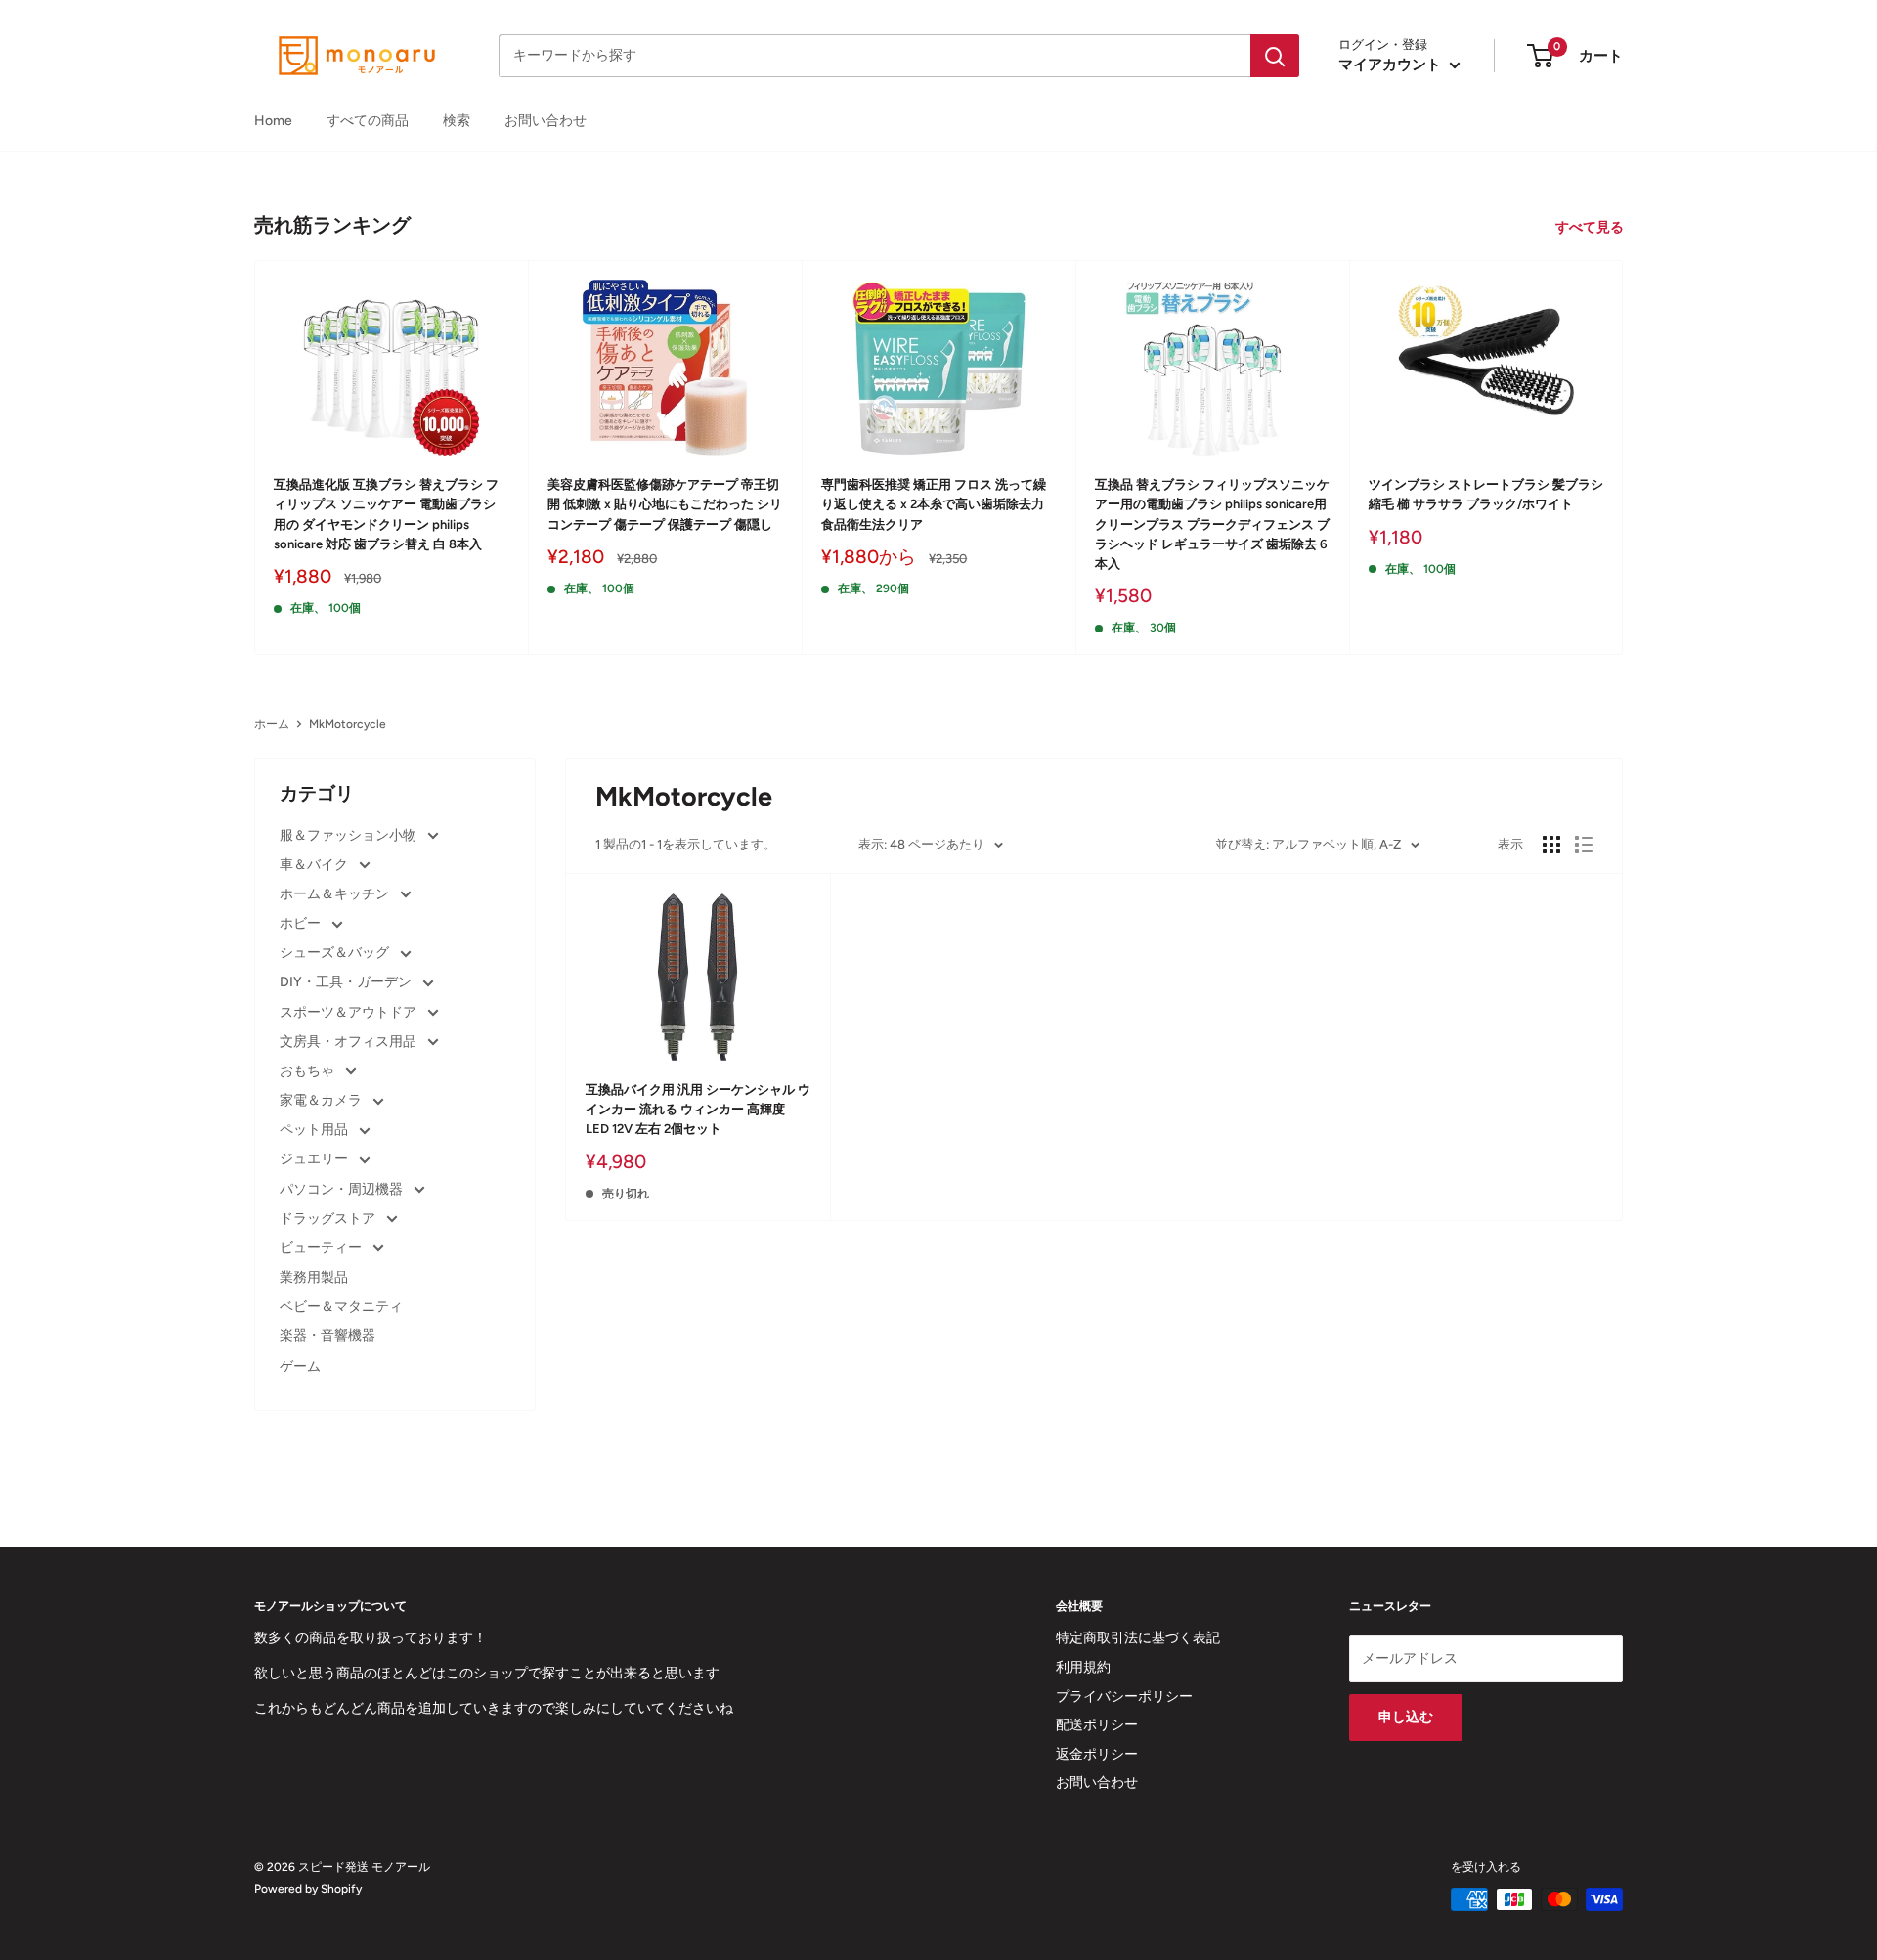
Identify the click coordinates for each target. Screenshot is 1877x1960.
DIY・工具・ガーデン (347, 982)
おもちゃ (308, 1071)
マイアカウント (1392, 65)
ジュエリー (315, 1159)
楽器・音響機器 (327, 1336)
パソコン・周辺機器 (343, 1189)
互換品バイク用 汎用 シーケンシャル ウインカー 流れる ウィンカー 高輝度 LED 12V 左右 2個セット (698, 1109)
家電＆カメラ (322, 1100)
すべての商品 (368, 121)
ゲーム (300, 1366)
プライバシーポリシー (1124, 1697)
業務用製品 (314, 1277)
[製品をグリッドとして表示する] (1551, 845)
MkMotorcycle (348, 724)
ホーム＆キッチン (336, 894)
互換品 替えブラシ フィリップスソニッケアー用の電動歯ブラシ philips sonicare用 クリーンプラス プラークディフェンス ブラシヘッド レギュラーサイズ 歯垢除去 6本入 (1212, 524)
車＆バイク (315, 865)
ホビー (302, 923)
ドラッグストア (329, 1219)
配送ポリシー (1097, 1725)
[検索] (1275, 56)
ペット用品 (315, 1130)
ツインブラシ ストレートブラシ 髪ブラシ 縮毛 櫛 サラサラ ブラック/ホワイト (1486, 494)
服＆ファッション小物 (349, 835)
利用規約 (1083, 1667)
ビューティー (322, 1248)
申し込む (1406, 1717)
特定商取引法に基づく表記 (1138, 1638)
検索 (457, 121)
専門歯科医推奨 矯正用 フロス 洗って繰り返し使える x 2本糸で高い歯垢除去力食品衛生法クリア (934, 504)
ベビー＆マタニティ (341, 1307)
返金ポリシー (1097, 1754)
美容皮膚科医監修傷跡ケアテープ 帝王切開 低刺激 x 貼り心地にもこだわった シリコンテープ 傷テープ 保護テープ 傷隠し (665, 504)
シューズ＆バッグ (336, 953)
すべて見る (1591, 227)
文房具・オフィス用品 (349, 1042)
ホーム (272, 724)
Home (273, 121)
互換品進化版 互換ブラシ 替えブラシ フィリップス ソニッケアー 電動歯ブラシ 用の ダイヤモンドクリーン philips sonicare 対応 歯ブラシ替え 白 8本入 (386, 514)
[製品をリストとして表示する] (1584, 845)
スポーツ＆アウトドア (349, 1012)
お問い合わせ (546, 121)
